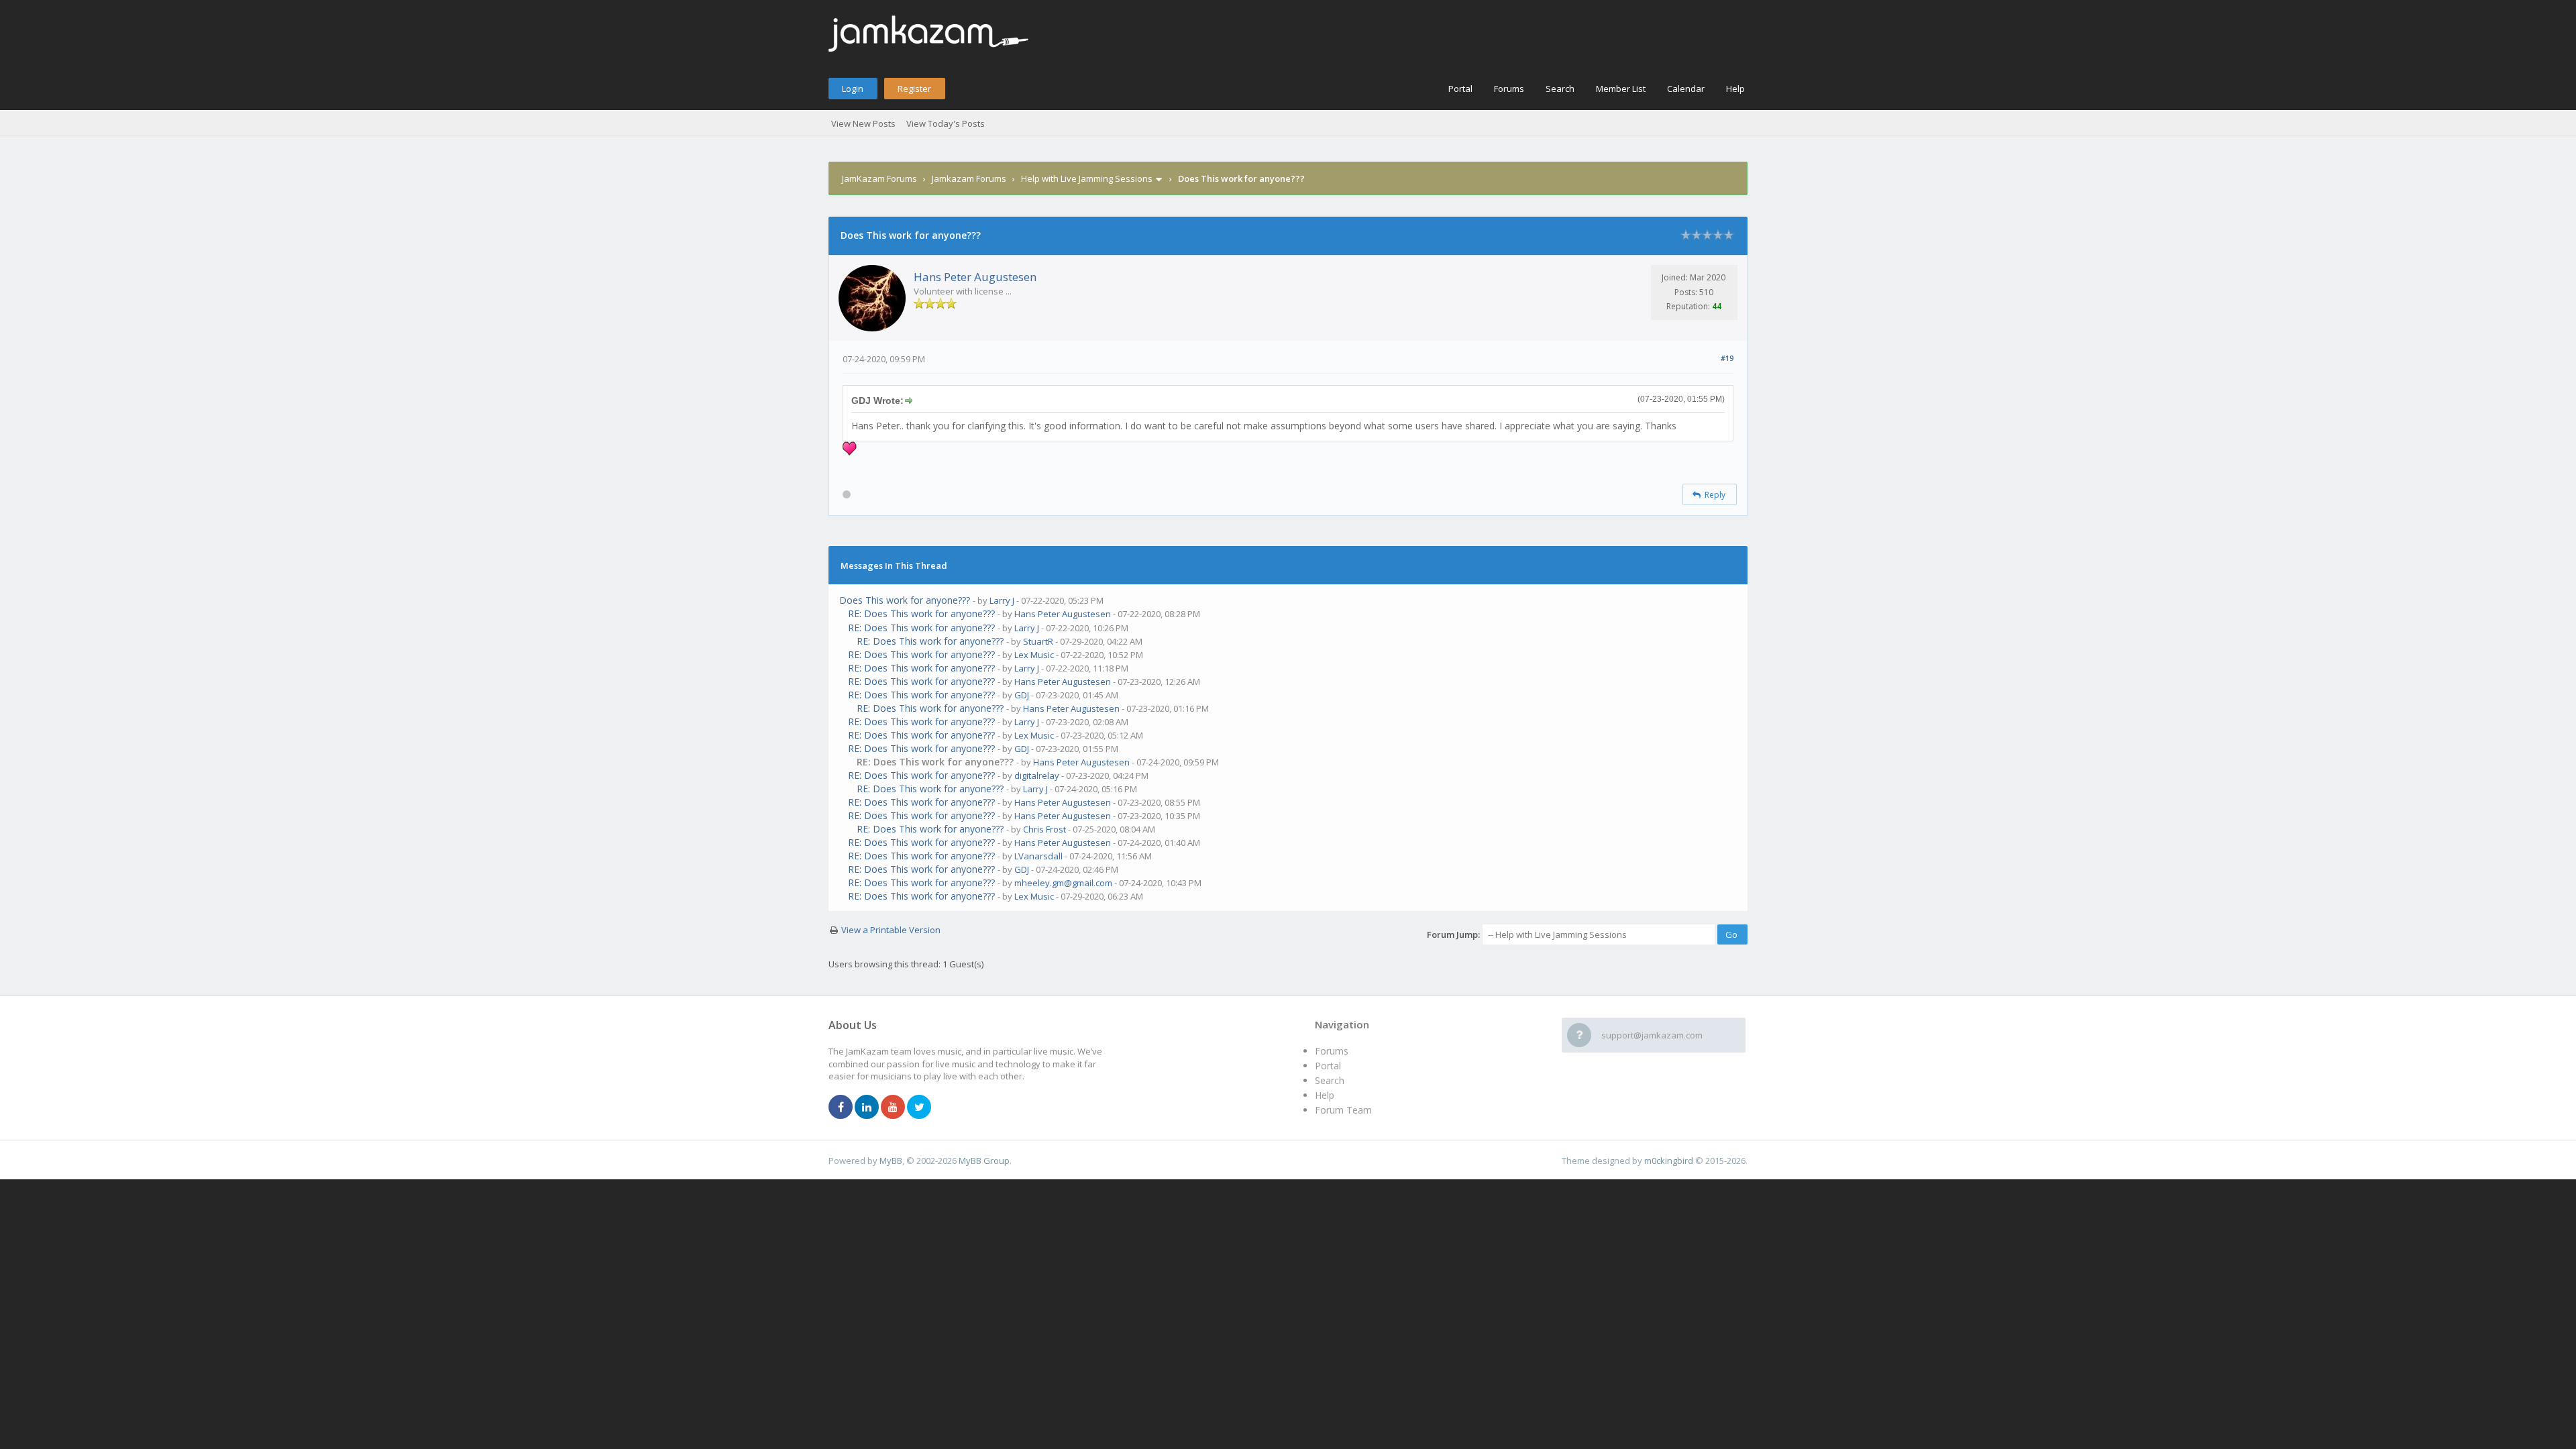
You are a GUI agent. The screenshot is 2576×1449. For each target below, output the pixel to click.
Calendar (1686, 89)
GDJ (1022, 695)
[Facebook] (841, 1108)
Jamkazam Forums (969, 178)
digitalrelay (1037, 775)
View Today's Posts (946, 123)
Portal (1460, 89)
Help (1735, 89)
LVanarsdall (1038, 856)
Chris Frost (1044, 829)
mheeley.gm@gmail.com (1063, 883)
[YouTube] (893, 1108)
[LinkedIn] (867, 1108)
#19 (1727, 358)
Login (853, 89)
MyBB (891, 1161)
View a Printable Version (891, 930)
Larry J (1002, 600)
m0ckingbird (1669, 1161)
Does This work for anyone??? (905, 600)
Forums (1509, 89)
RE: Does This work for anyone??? (921, 613)
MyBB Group (984, 1161)
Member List (1621, 89)
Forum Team (1343, 1110)
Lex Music (1034, 655)
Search (1560, 89)
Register (914, 89)
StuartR (1038, 641)
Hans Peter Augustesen (975, 277)
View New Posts (863, 123)
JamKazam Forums (879, 178)
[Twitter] (919, 1108)
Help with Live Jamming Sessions (1087, 178)
